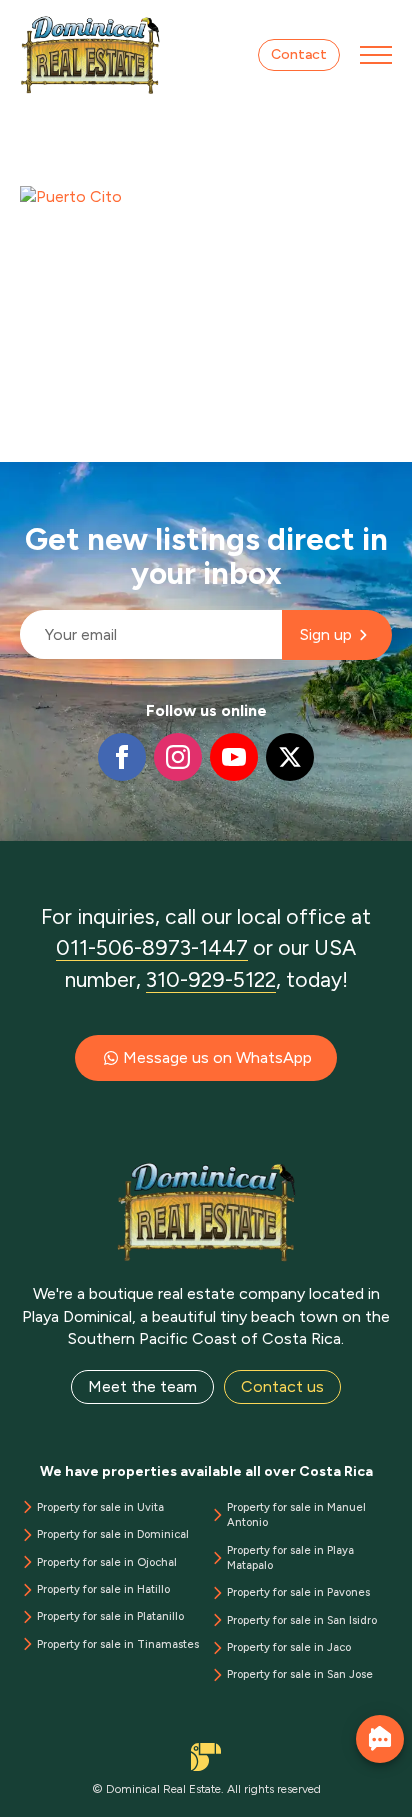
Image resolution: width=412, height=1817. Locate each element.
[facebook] (122, 757)
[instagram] (178, 757)
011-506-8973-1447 (152, 947)
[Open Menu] (376, 55)
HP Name (21, 478)
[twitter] (290, 757)
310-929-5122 (211, 979)
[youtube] (234, 757)
